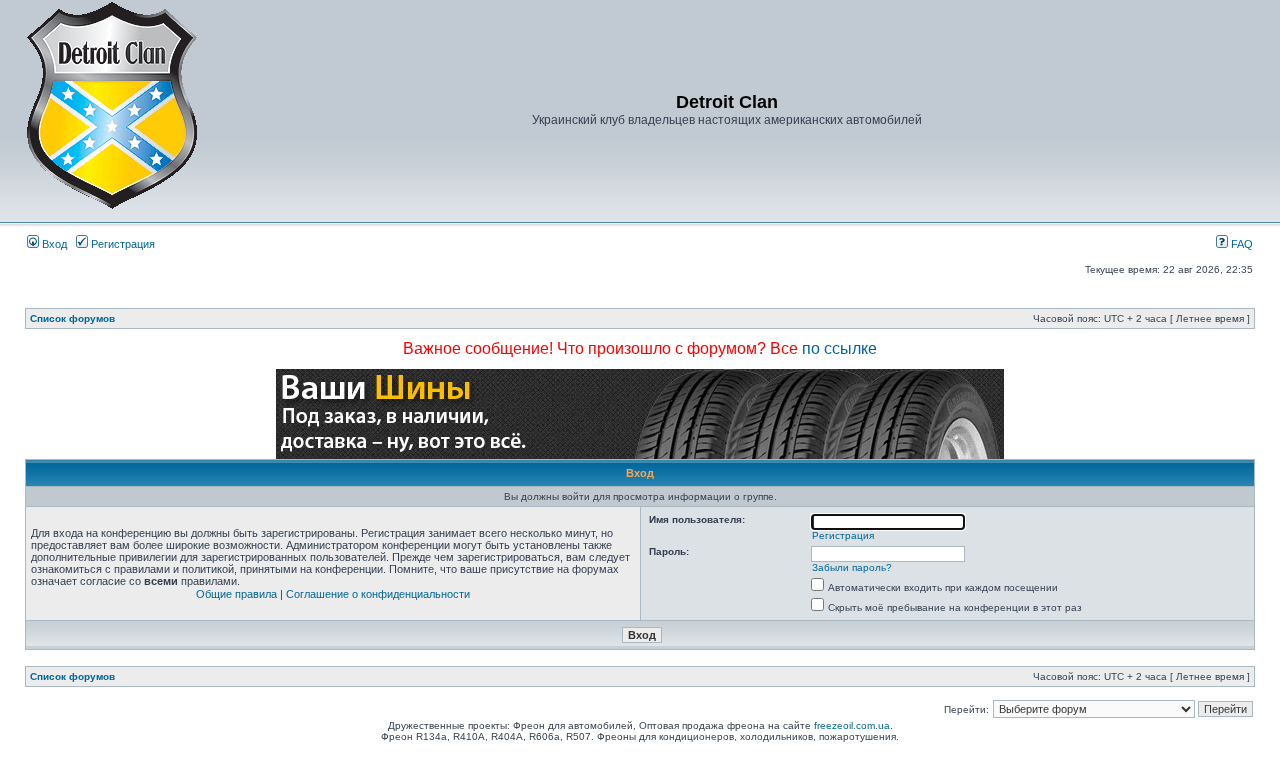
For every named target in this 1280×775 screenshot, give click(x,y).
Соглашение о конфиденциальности (378, 594)
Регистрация (121, 244)
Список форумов (72, 318)
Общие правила (236, 594)
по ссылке (839, 348)
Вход (53, 244)
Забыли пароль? (852, 567)
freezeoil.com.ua (852, 725)
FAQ (1240, 244)
